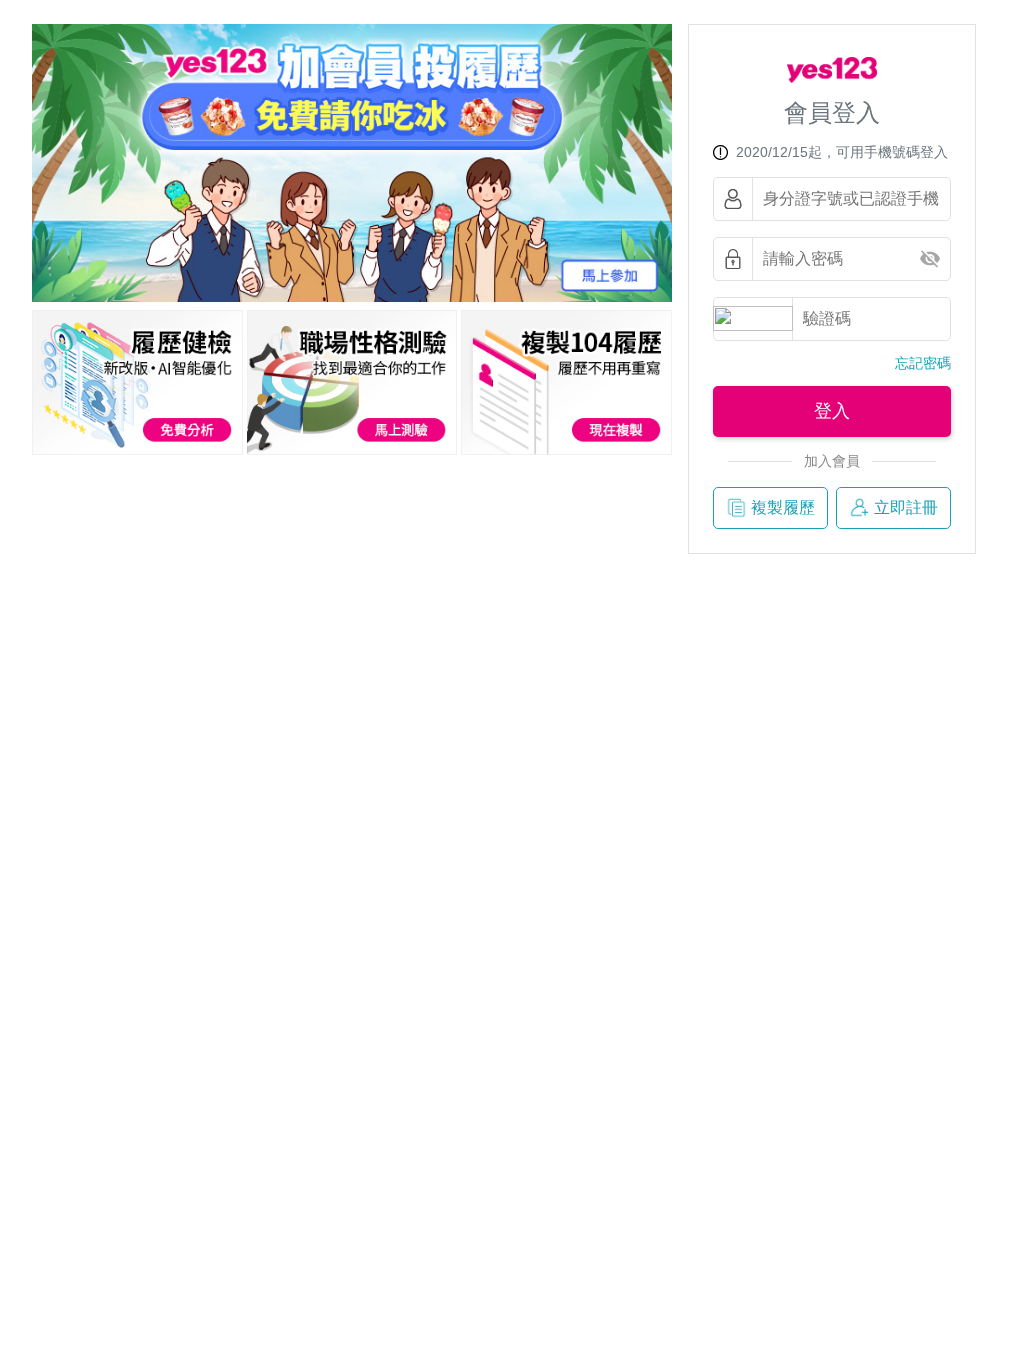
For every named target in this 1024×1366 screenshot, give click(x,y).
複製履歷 (783, 507)
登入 (832, 411)
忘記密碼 (923, 363)
